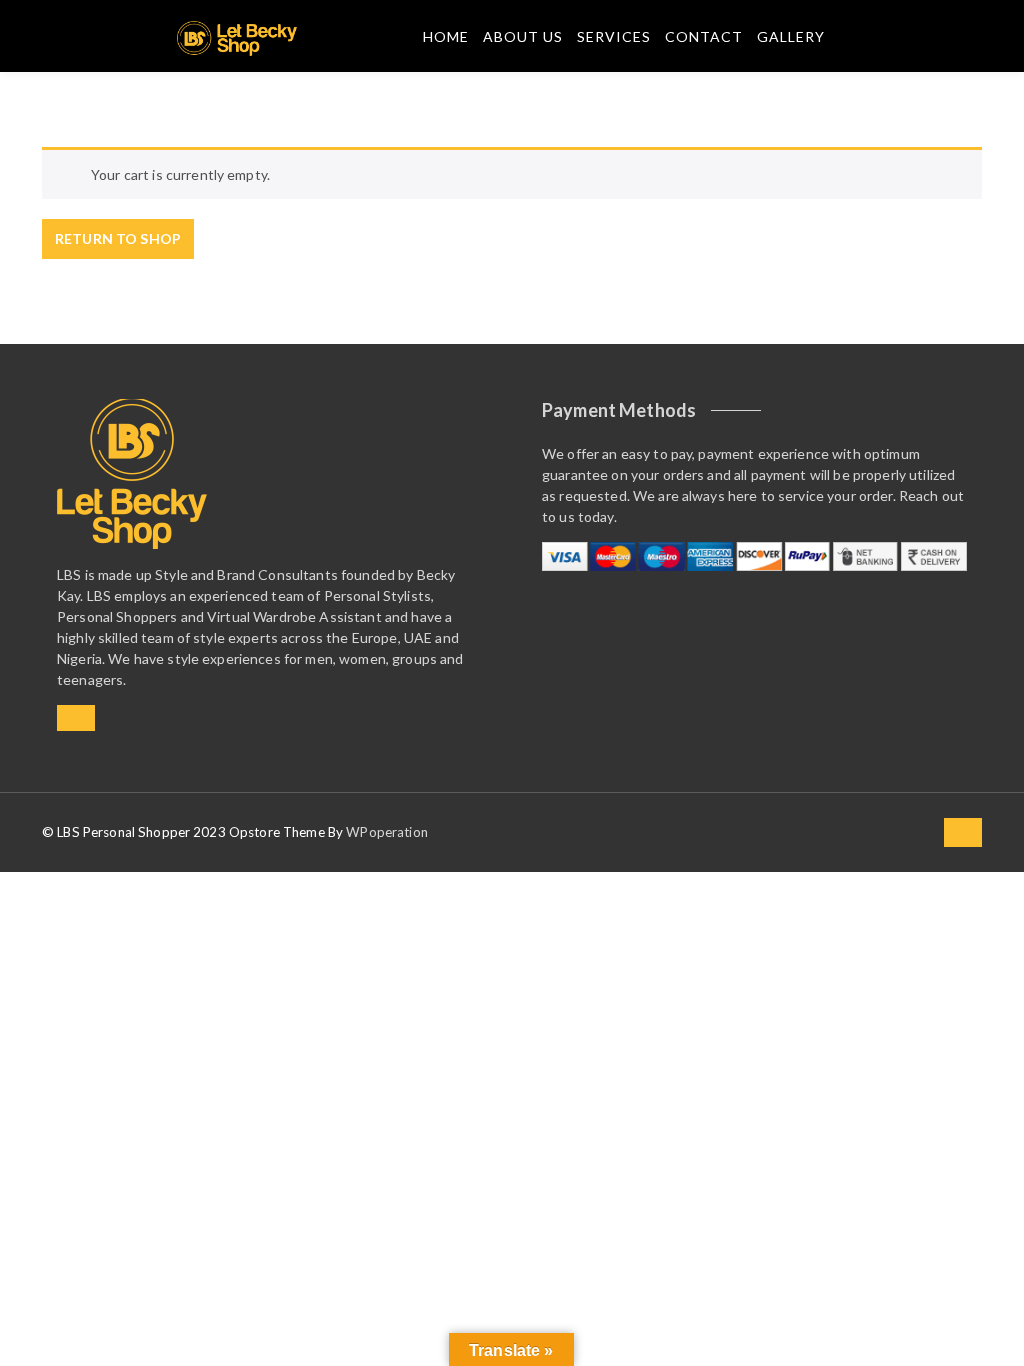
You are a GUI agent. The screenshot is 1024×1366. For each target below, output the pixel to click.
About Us (523, 36)
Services (614, 36)
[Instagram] (76, 718)
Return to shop (118, 238)
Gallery (791, 36)
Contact (704, 36)
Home (446, 36)
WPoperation (387, 832)
